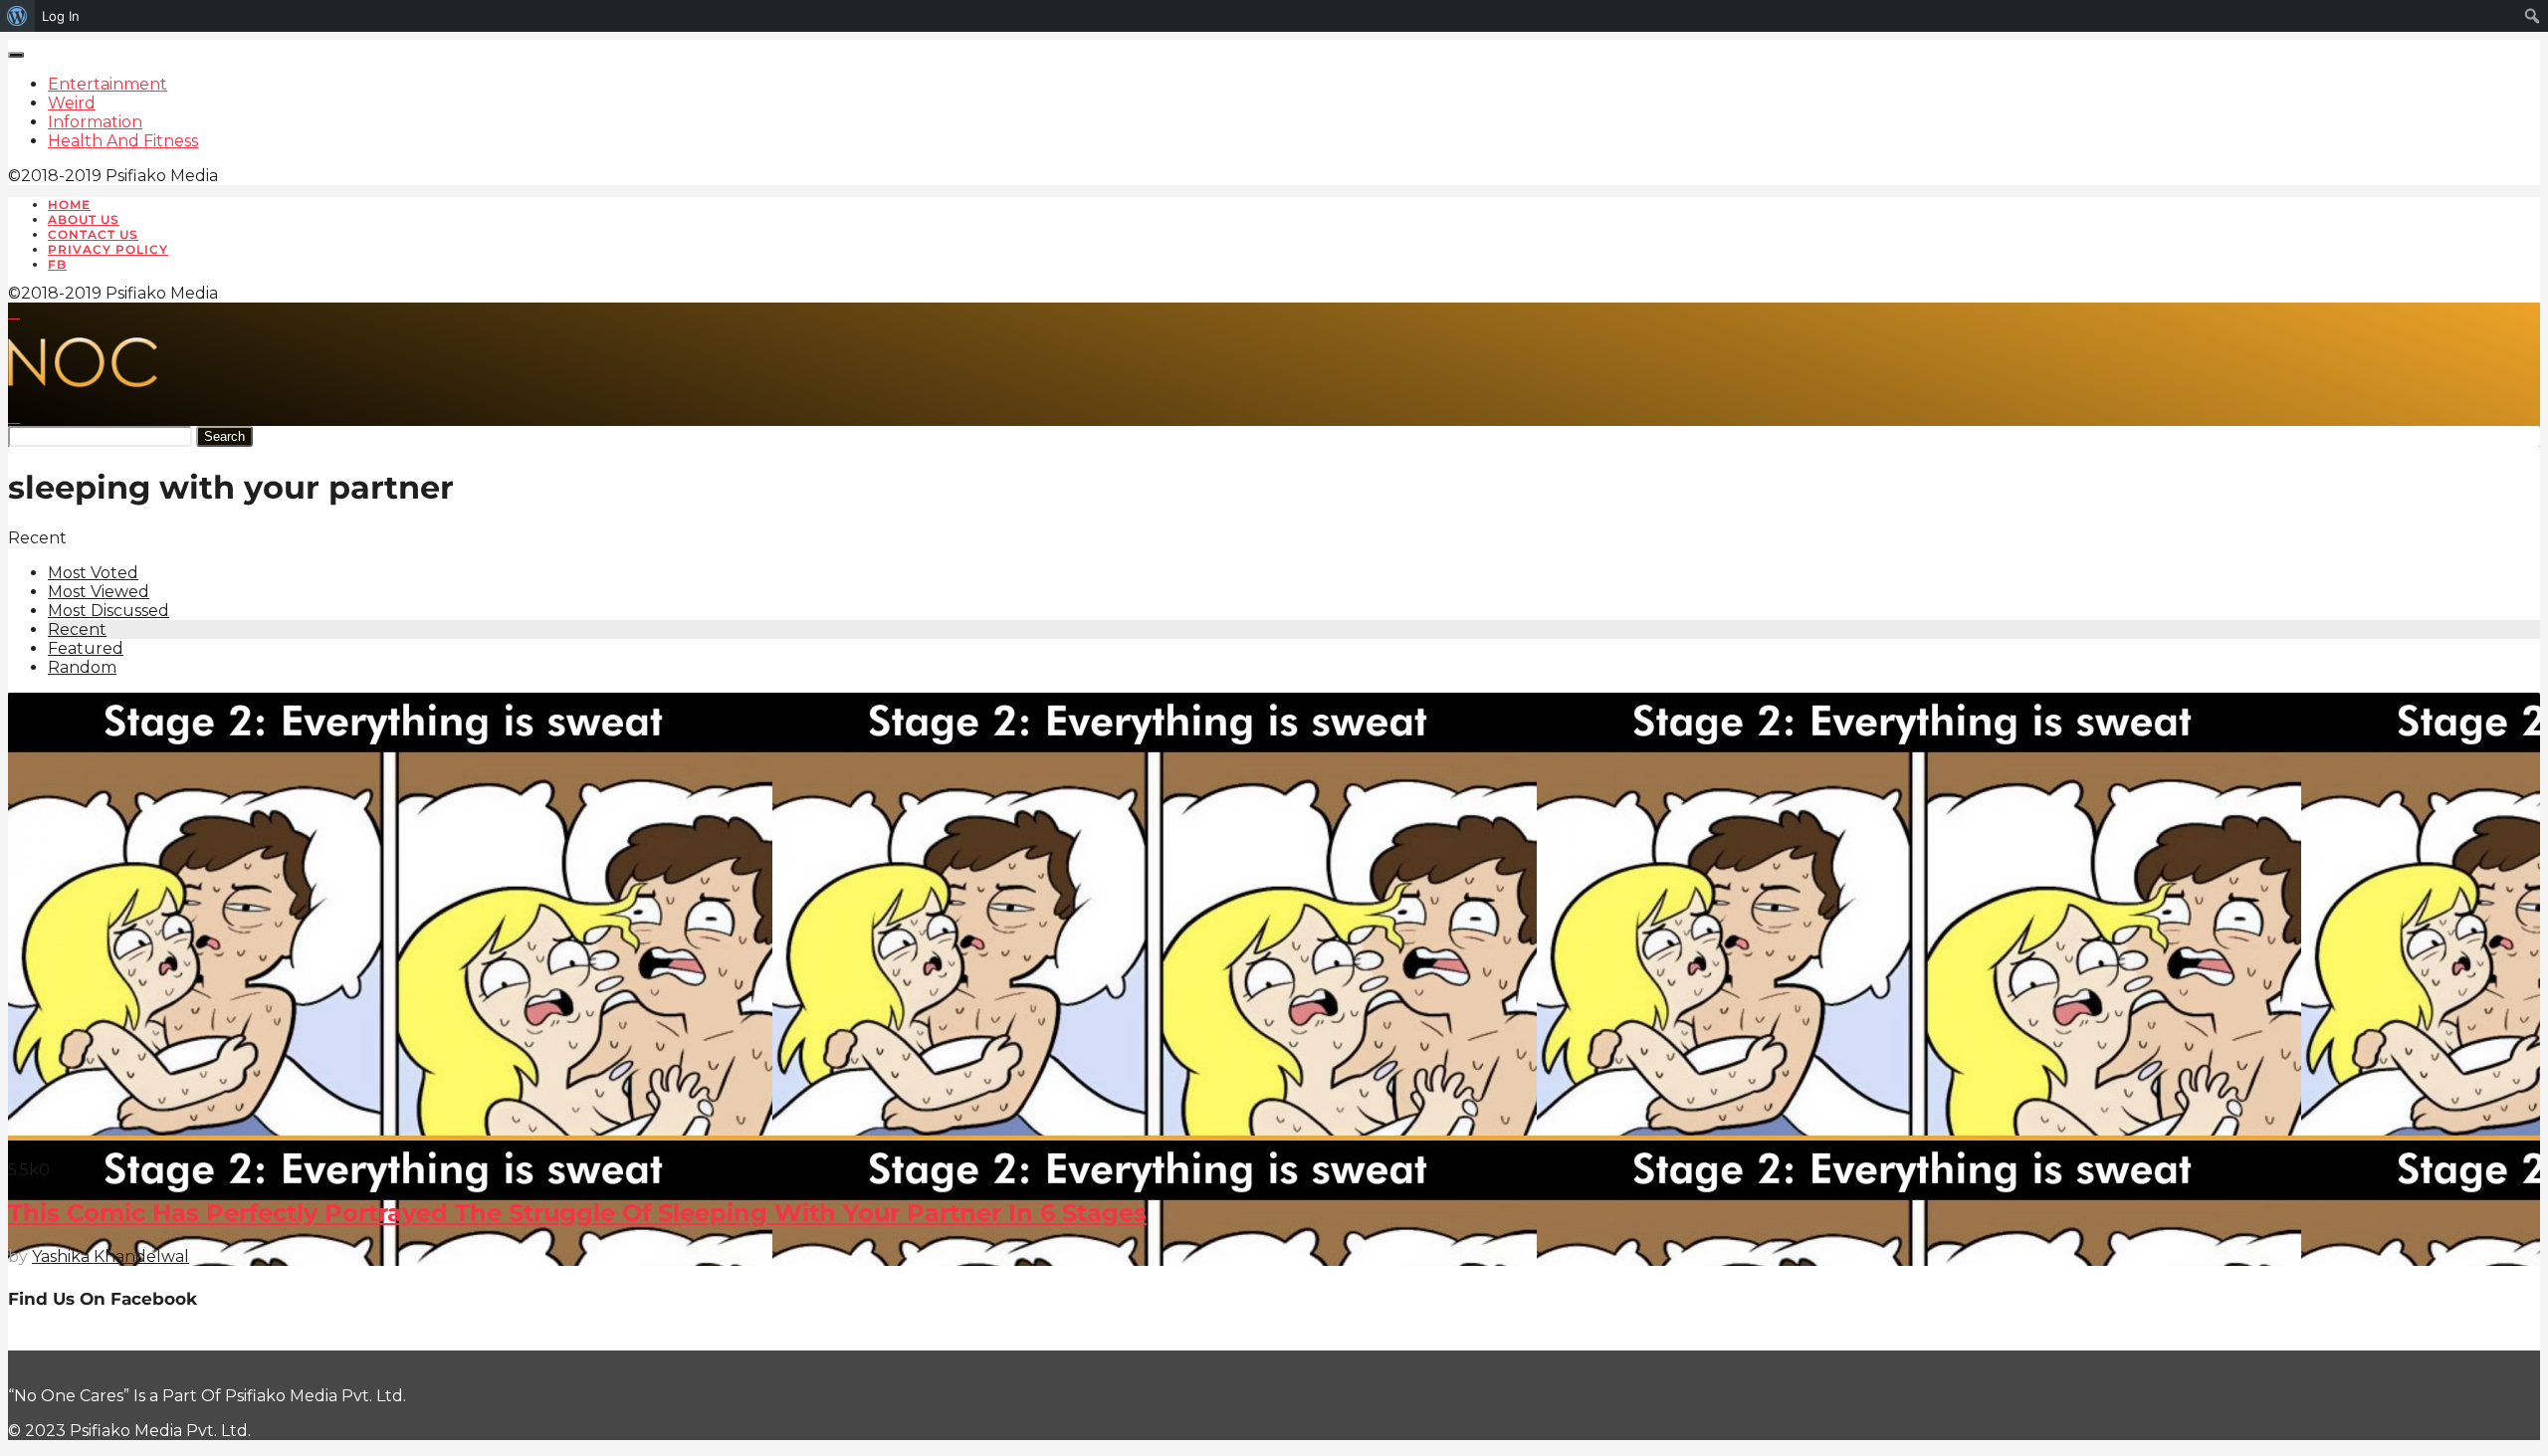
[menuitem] (17, 16)
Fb (57, 264)
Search (224, 436)
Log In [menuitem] (61, 16)
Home (69, 205)
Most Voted (93, 573)
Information (95, 122)
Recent (77, 629)
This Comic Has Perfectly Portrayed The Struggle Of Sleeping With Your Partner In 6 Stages (577, 1213)
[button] (14, 312)
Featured (86, 648)
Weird (72, 103)
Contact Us (93, 234)
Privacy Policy (108, 249)
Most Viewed (99, 592)
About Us (84, 219)
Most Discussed (108, 611)
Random (82, 667)
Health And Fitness (123, 141)
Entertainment (107, 84)
